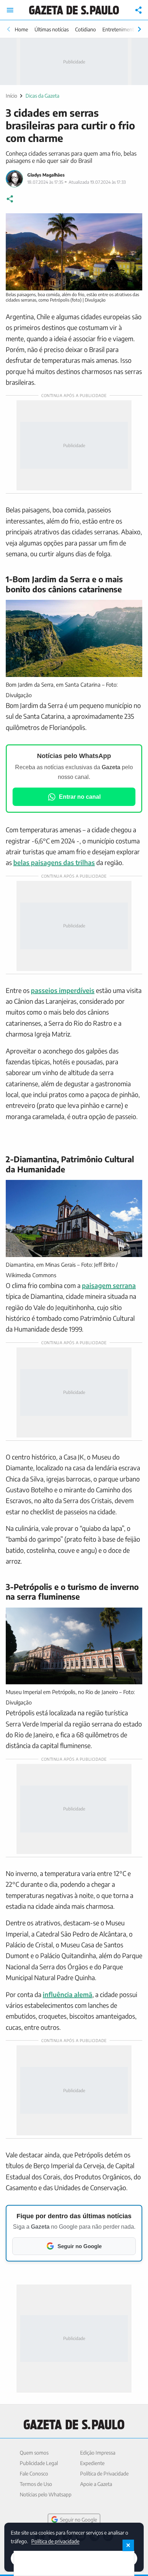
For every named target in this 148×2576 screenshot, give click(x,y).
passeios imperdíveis (63, 990)
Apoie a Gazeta (96, 2484)
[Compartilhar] (139, 10)
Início (11, 96)
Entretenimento (120, 29)
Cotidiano (85, 29)
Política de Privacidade (104, 2474)
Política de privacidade (55, 2541)
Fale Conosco (34, 2474)
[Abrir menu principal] (10, 10)
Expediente (92, 2463)
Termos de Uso (36, 2484)
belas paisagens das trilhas (54, 862)
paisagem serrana (109, 1285)
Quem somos (34, 2453)
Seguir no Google (78, 2520)
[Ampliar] (133, 223)
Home (21, 29)
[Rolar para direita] (139, 29)
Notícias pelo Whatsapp (46, 2494)
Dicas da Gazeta (42, 96)
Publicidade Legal (39, 2463)
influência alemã (68, 1994)
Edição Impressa (98, 2453)
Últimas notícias (52, 29)
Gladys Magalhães (46, 175)
